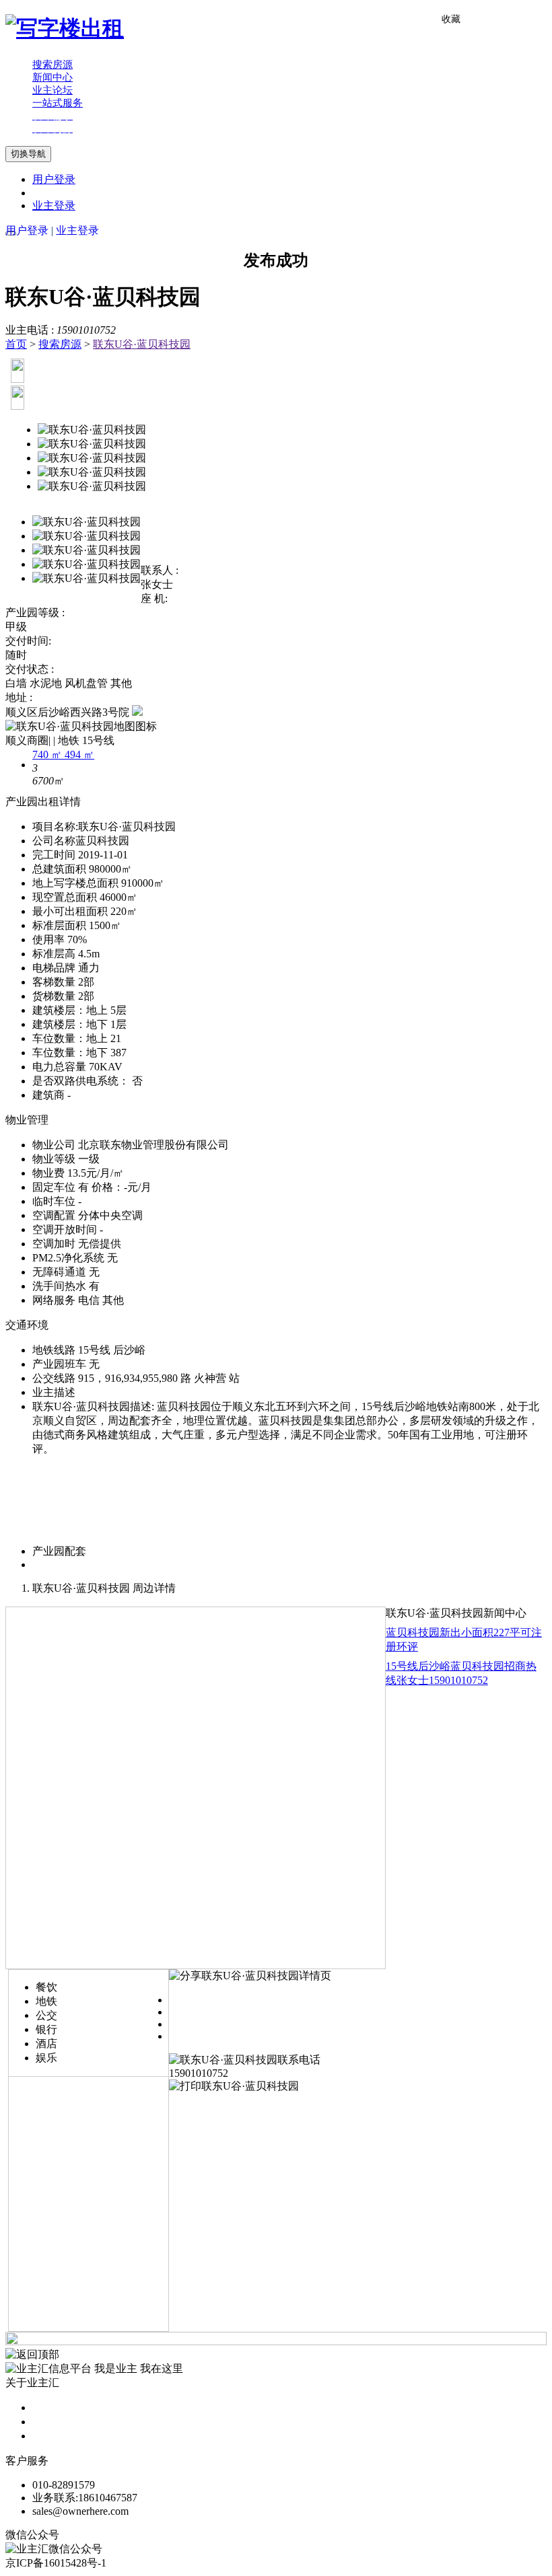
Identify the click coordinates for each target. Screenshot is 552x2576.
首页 (16, 344)
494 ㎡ (79, 755)
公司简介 (54, 2407)
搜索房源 (60, 344)
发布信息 (54, 2422)
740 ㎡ (48, 755)
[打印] (234, 2086)
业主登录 (54, 206)
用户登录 (54, 179)
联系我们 (54, 2436)
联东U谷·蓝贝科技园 (142, 344)
